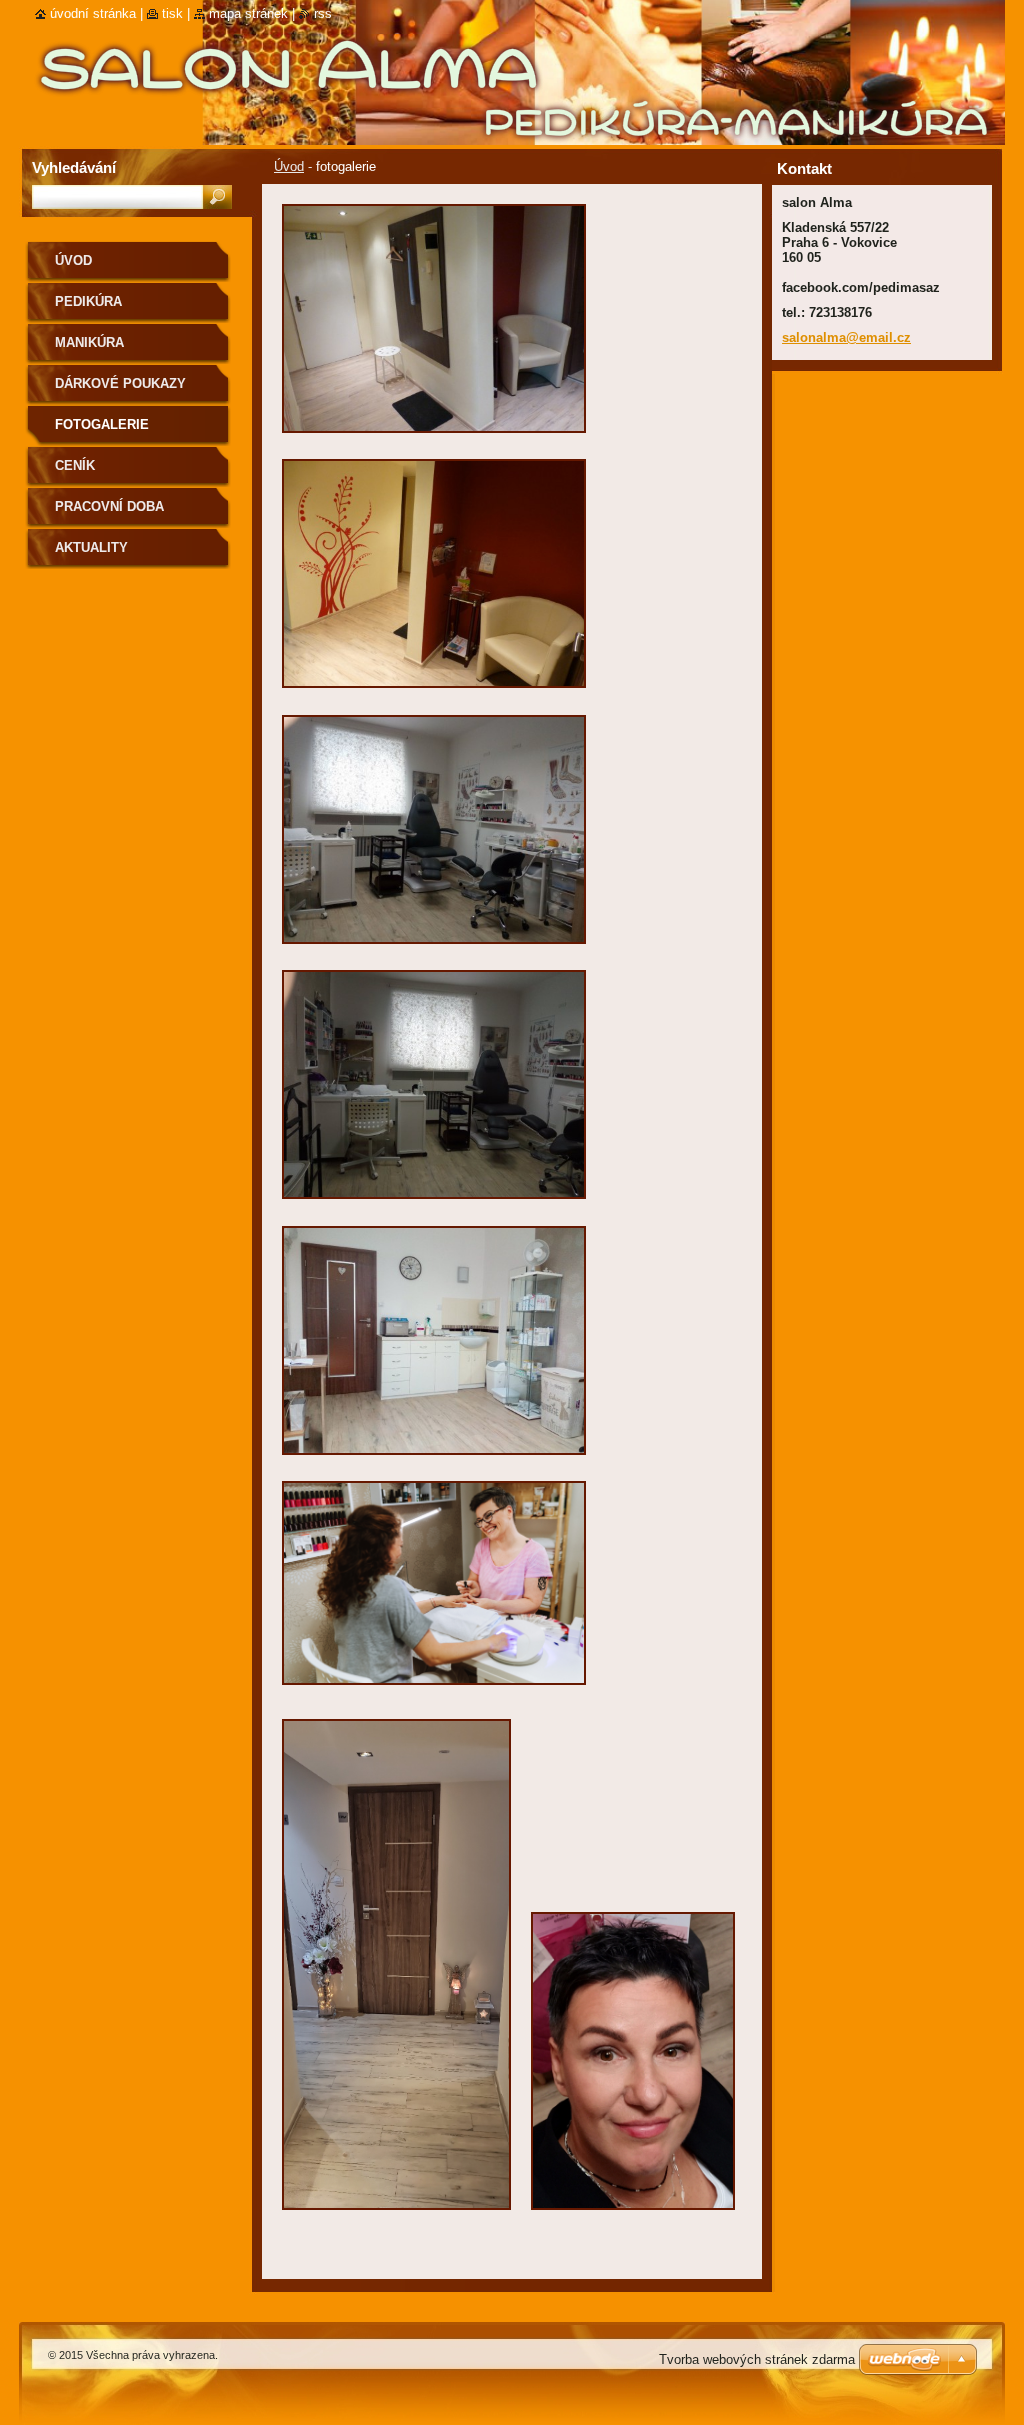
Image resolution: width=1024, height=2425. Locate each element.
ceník (75, 465)
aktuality (91, 547)
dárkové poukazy (120, 383)
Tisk (172, 13)
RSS (323, 13)
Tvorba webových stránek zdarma (757, 2359)
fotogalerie (102, 424)
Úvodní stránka (93, 13)
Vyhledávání (74, 167)
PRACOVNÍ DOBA (109, 506)
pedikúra (88, 301)
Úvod (289, 166)
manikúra (89, 342)
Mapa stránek (248, 13)
